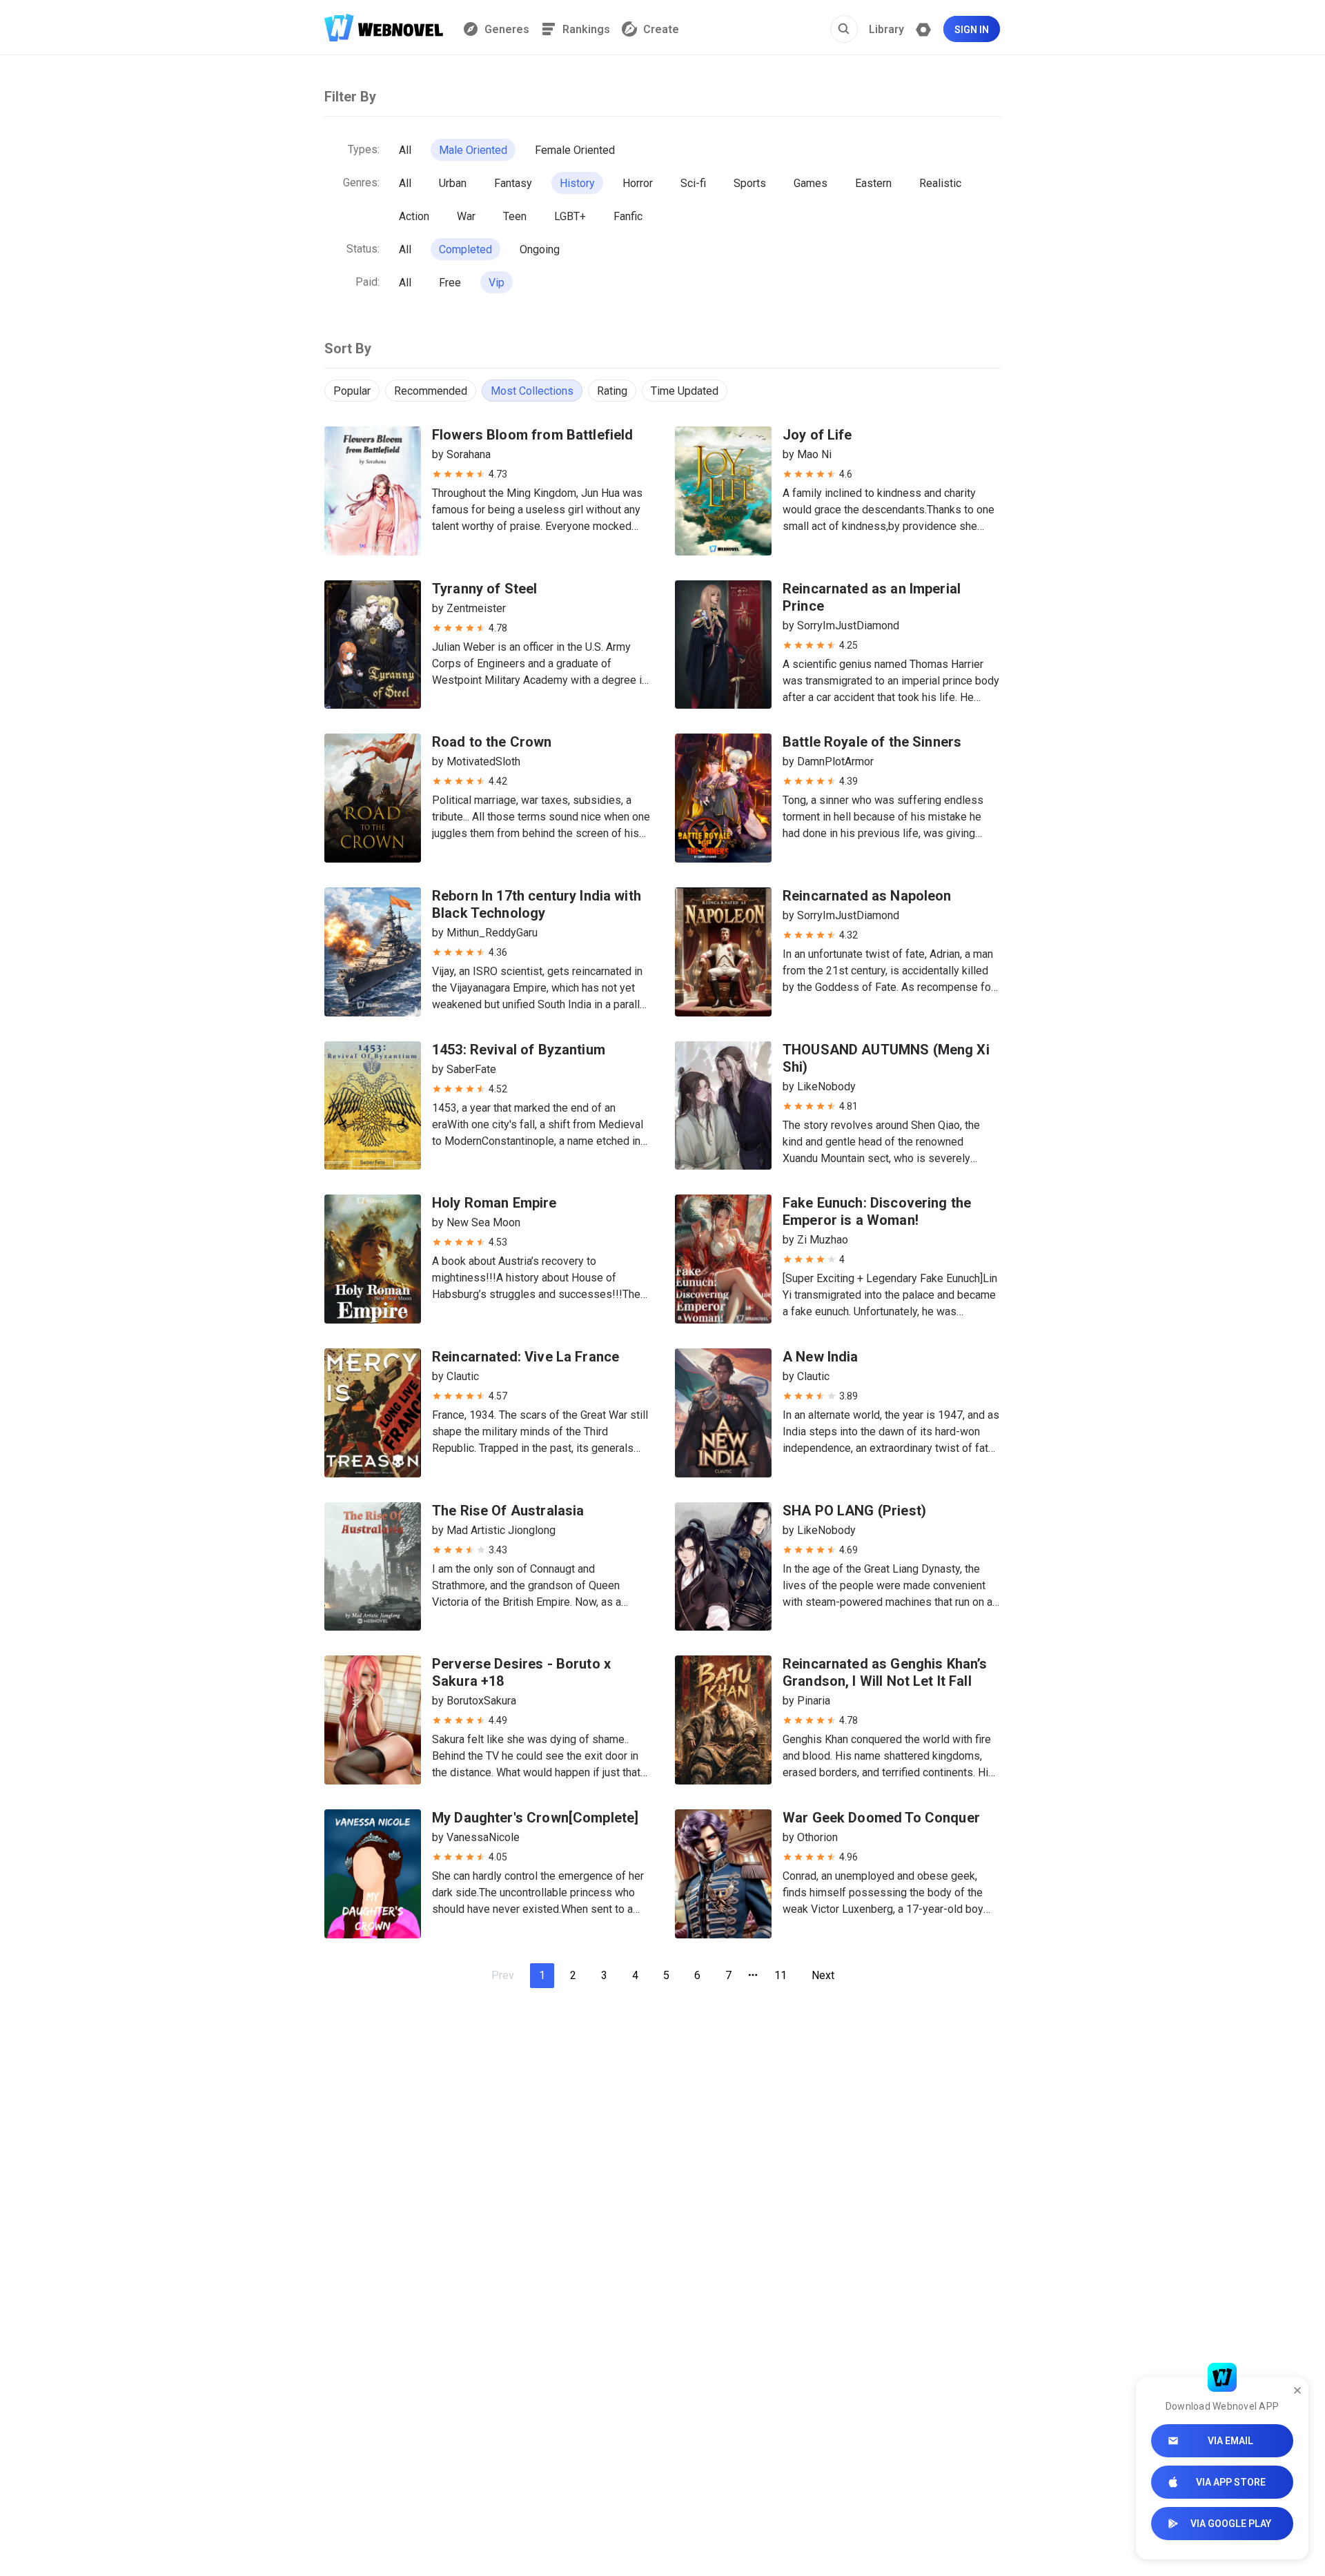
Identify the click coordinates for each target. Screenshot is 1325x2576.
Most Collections (532, 391)
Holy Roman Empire (494, 1203)
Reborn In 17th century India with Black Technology (537, 904)
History (577, 183)
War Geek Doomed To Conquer (881, 1818)
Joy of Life (817, 435)
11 (781, 1975)
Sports (750, 183)
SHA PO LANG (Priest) (854, 1511)
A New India (821, 1357)
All (405, 150)
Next (823, 1975)
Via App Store (1231, 2482)
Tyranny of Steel (484, 589)
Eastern (873, 183)
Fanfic (628, 216)
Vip (497, 283)
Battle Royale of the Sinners (872, 742)
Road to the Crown (492, 742)
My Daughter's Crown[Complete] (535, 1818)
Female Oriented (575, 150)
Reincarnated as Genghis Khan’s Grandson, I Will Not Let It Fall (885, 1672)
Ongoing (540, 249)
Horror (638, 183)
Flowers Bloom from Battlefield (533, 435)
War (466, 216)
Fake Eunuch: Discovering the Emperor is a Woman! (877, 1211)
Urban (453, 183)
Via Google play (1231, 2524)
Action (414, 216)
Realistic (940, 183)
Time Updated (685, 391)
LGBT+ (570, 216)
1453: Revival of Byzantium (519, 1050)
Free (450, 283)
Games (811, 183)
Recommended (431, 391)
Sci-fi (693, 183)
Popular (352, 391)
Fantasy (513, 183)
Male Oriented (473, 150)
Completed (465, 249)
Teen (515, 216)
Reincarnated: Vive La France (526, 1357)
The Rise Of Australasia (508, 1511)
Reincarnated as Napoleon (867, 896)
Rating (612, 391)
